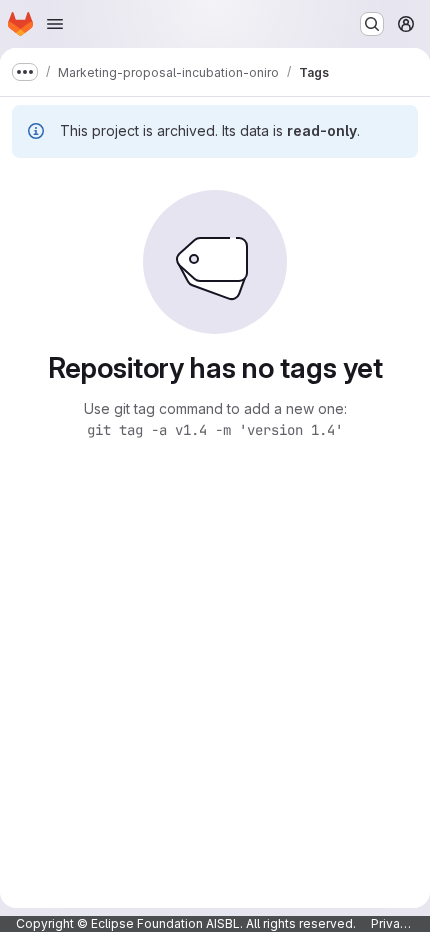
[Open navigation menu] (55, 24)
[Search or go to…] (372, 24)
